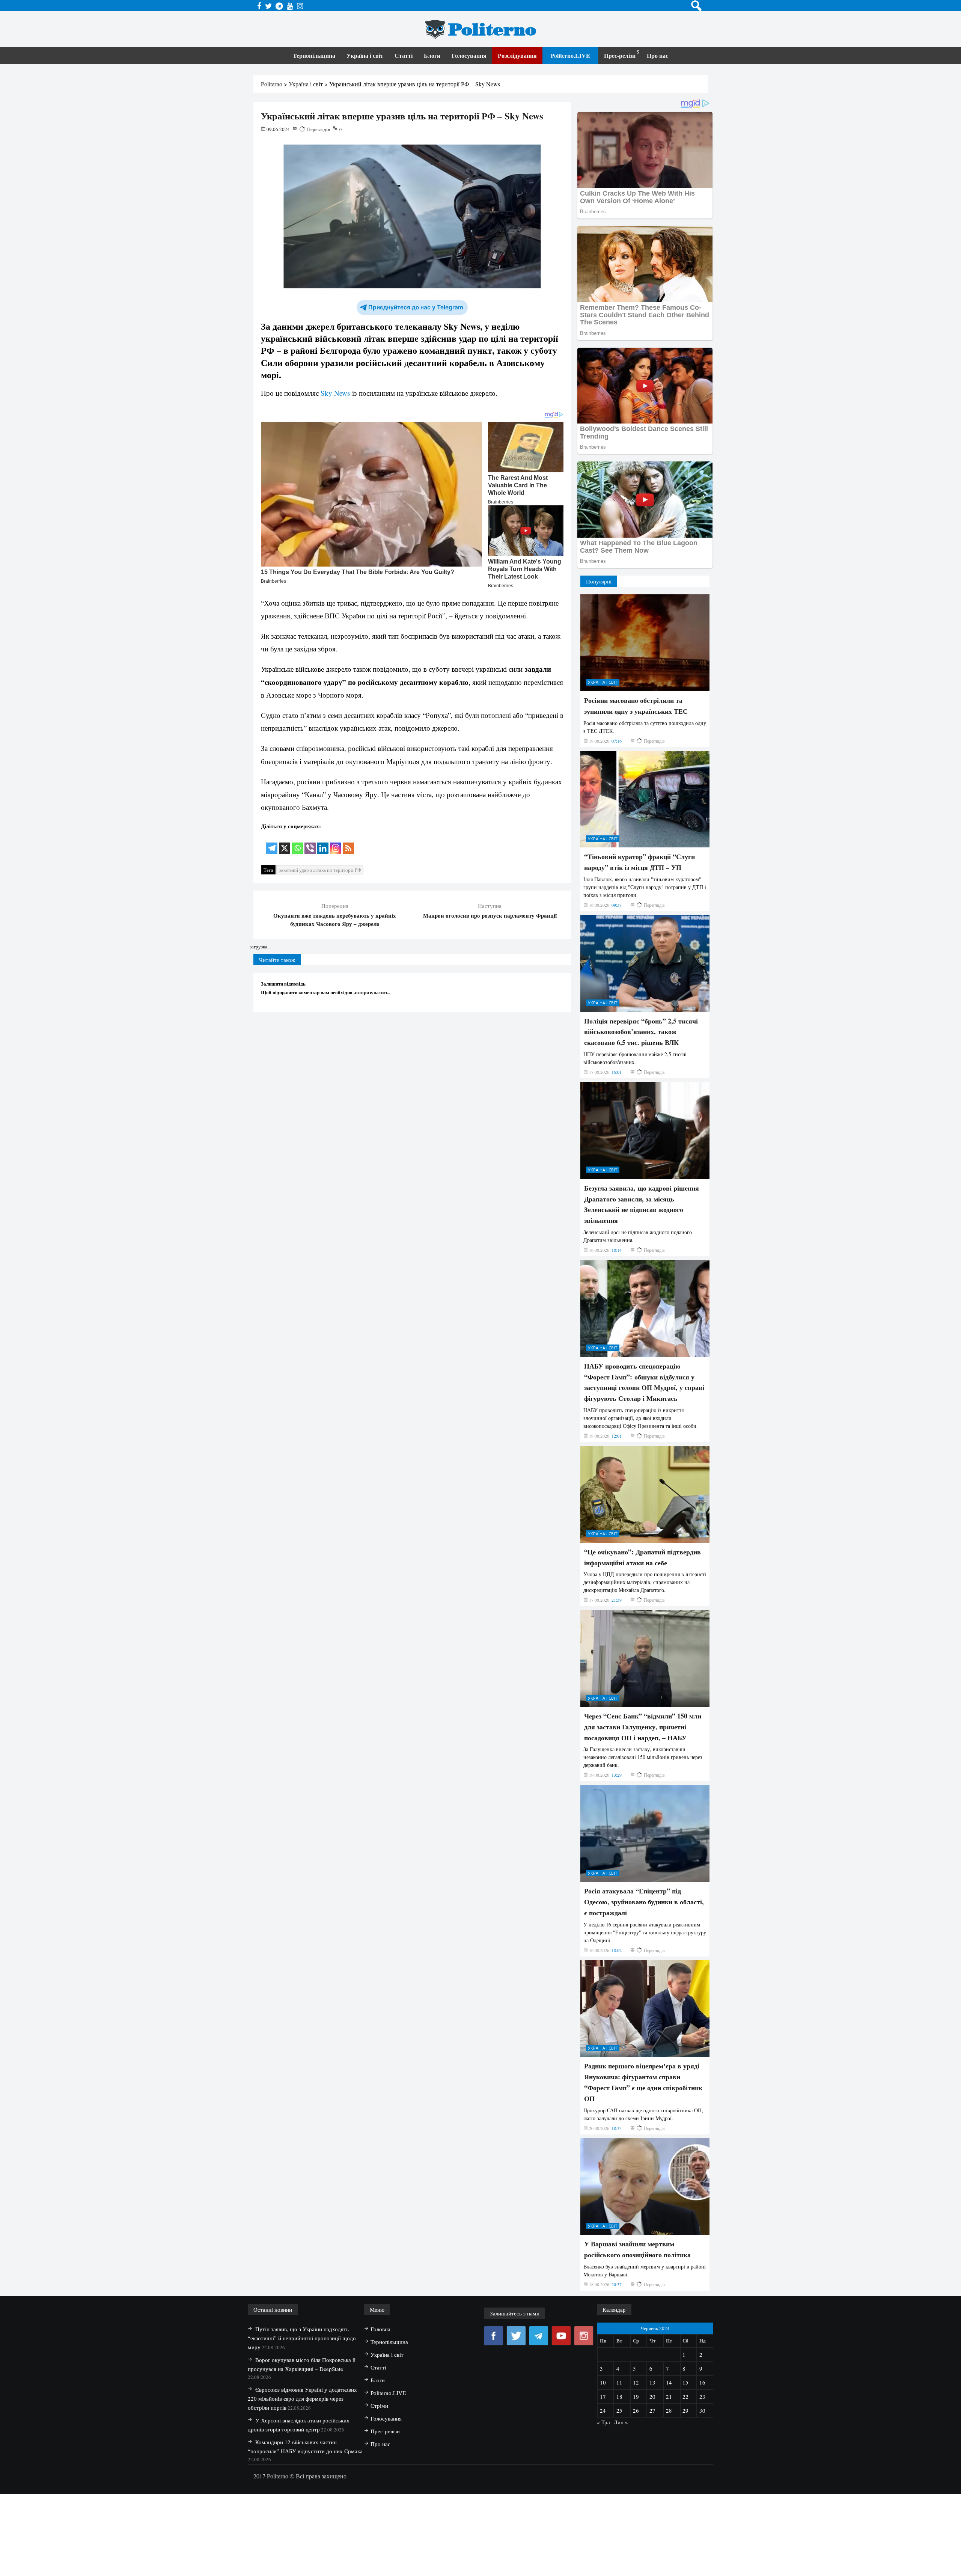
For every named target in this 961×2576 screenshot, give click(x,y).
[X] (285, 843)
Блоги (432, 55)
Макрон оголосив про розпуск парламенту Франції (490, 915)
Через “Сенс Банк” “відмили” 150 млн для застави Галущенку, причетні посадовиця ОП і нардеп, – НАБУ (643, 1727)
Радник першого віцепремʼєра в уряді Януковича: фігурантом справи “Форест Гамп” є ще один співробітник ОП (643, 2082)
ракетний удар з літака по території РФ (320, 870)
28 (669, 2410)
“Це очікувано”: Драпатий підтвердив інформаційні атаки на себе (642, 1557)
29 (685, 2410)
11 (619, 2382)
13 (652, 2382)
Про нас (657, 55)
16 (702, 2382)
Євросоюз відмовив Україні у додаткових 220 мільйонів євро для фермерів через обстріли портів (302, 2398)
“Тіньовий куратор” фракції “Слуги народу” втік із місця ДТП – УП (639, 862)
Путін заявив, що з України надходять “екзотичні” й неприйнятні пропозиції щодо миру (302, 2338)
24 (603, 2410)
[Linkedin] (323, 843)
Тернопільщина (314, 55)
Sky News (335, 393)
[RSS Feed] (348, 843)
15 (685, 2382)
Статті (404, 55)
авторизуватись (371, 992)
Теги (268, 870)
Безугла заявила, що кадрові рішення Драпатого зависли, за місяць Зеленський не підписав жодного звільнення (642, 1204)
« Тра (603, 2422)
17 (603, 2397)
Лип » (621, 2422)
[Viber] (310, 843)
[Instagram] (336, 843)
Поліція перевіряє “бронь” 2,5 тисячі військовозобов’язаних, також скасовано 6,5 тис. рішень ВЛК (641, 1032)
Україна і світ (365, 55)
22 (685, 2397)
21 (669, 2397)
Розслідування (517, 55)
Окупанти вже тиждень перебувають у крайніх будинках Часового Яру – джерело (335, 919)
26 (636, 2410)
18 (619, 2397)
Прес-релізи (620, 55)
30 (702, 2410)
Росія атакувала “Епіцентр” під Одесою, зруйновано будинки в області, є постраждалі (644, 1902)
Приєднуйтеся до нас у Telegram (416, 307)
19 (636, 2397)
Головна (380, 2329)
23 (702, 2397)
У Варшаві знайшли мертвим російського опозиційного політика (637, 2249)
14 (669, 2382)
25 (619, 2410)
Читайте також (277, 960)
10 (603, 2382)
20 (652, 2397)
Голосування (469, 55)
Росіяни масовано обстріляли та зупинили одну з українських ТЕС (636, 706)
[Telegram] (272, 843)
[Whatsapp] (297, 843)
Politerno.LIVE (570, 55)
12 (636, 2382)
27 (652, 2410)
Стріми (379, 2406)
